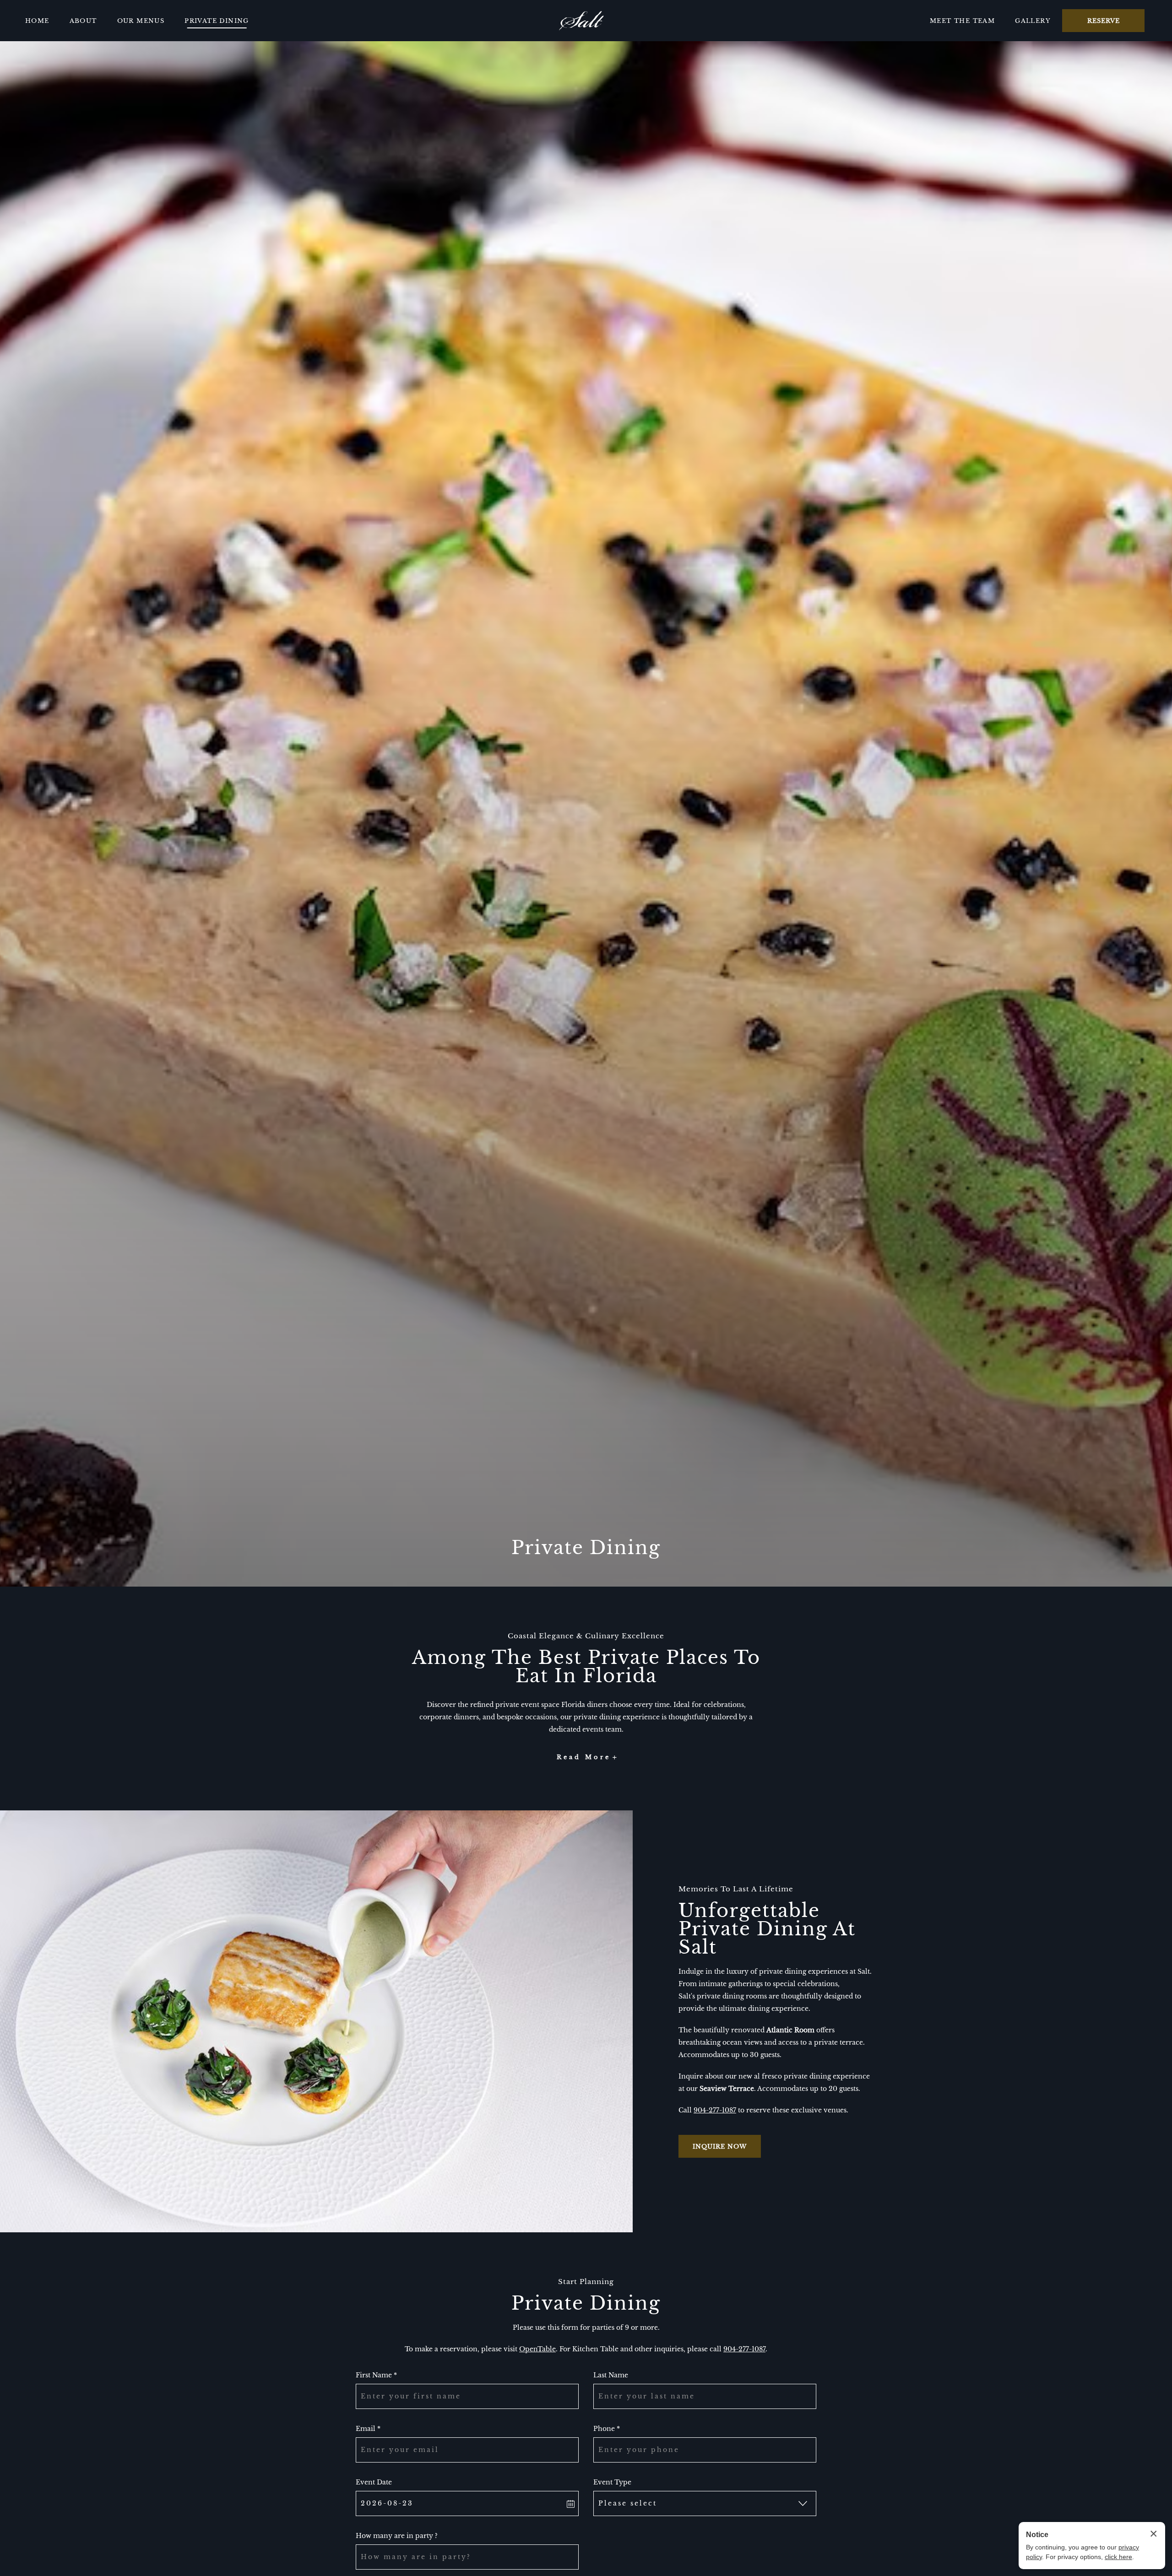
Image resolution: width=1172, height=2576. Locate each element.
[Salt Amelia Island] (581, 21)
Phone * (607, 2429)
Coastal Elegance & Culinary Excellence (586, 1636)
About (83, 21)
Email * (368, 2429)
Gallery (1033, 21)
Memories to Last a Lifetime (736, 1889)
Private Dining (217, 21)
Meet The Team (962, 21)
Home (37, 21)
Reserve (1104, 21)
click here (1118, 2557)
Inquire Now (720, 2146)
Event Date (374, 2482)
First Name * (376, 2375)
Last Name (611, 2375)
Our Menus (141, 21)
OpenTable (537, 2349)
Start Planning (586, 2282)
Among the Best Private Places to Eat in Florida (586, 1667)
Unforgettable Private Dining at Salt (767, 1929)
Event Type (612, 2482)
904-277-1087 (715, 2110)
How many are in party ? (397, 2536)
